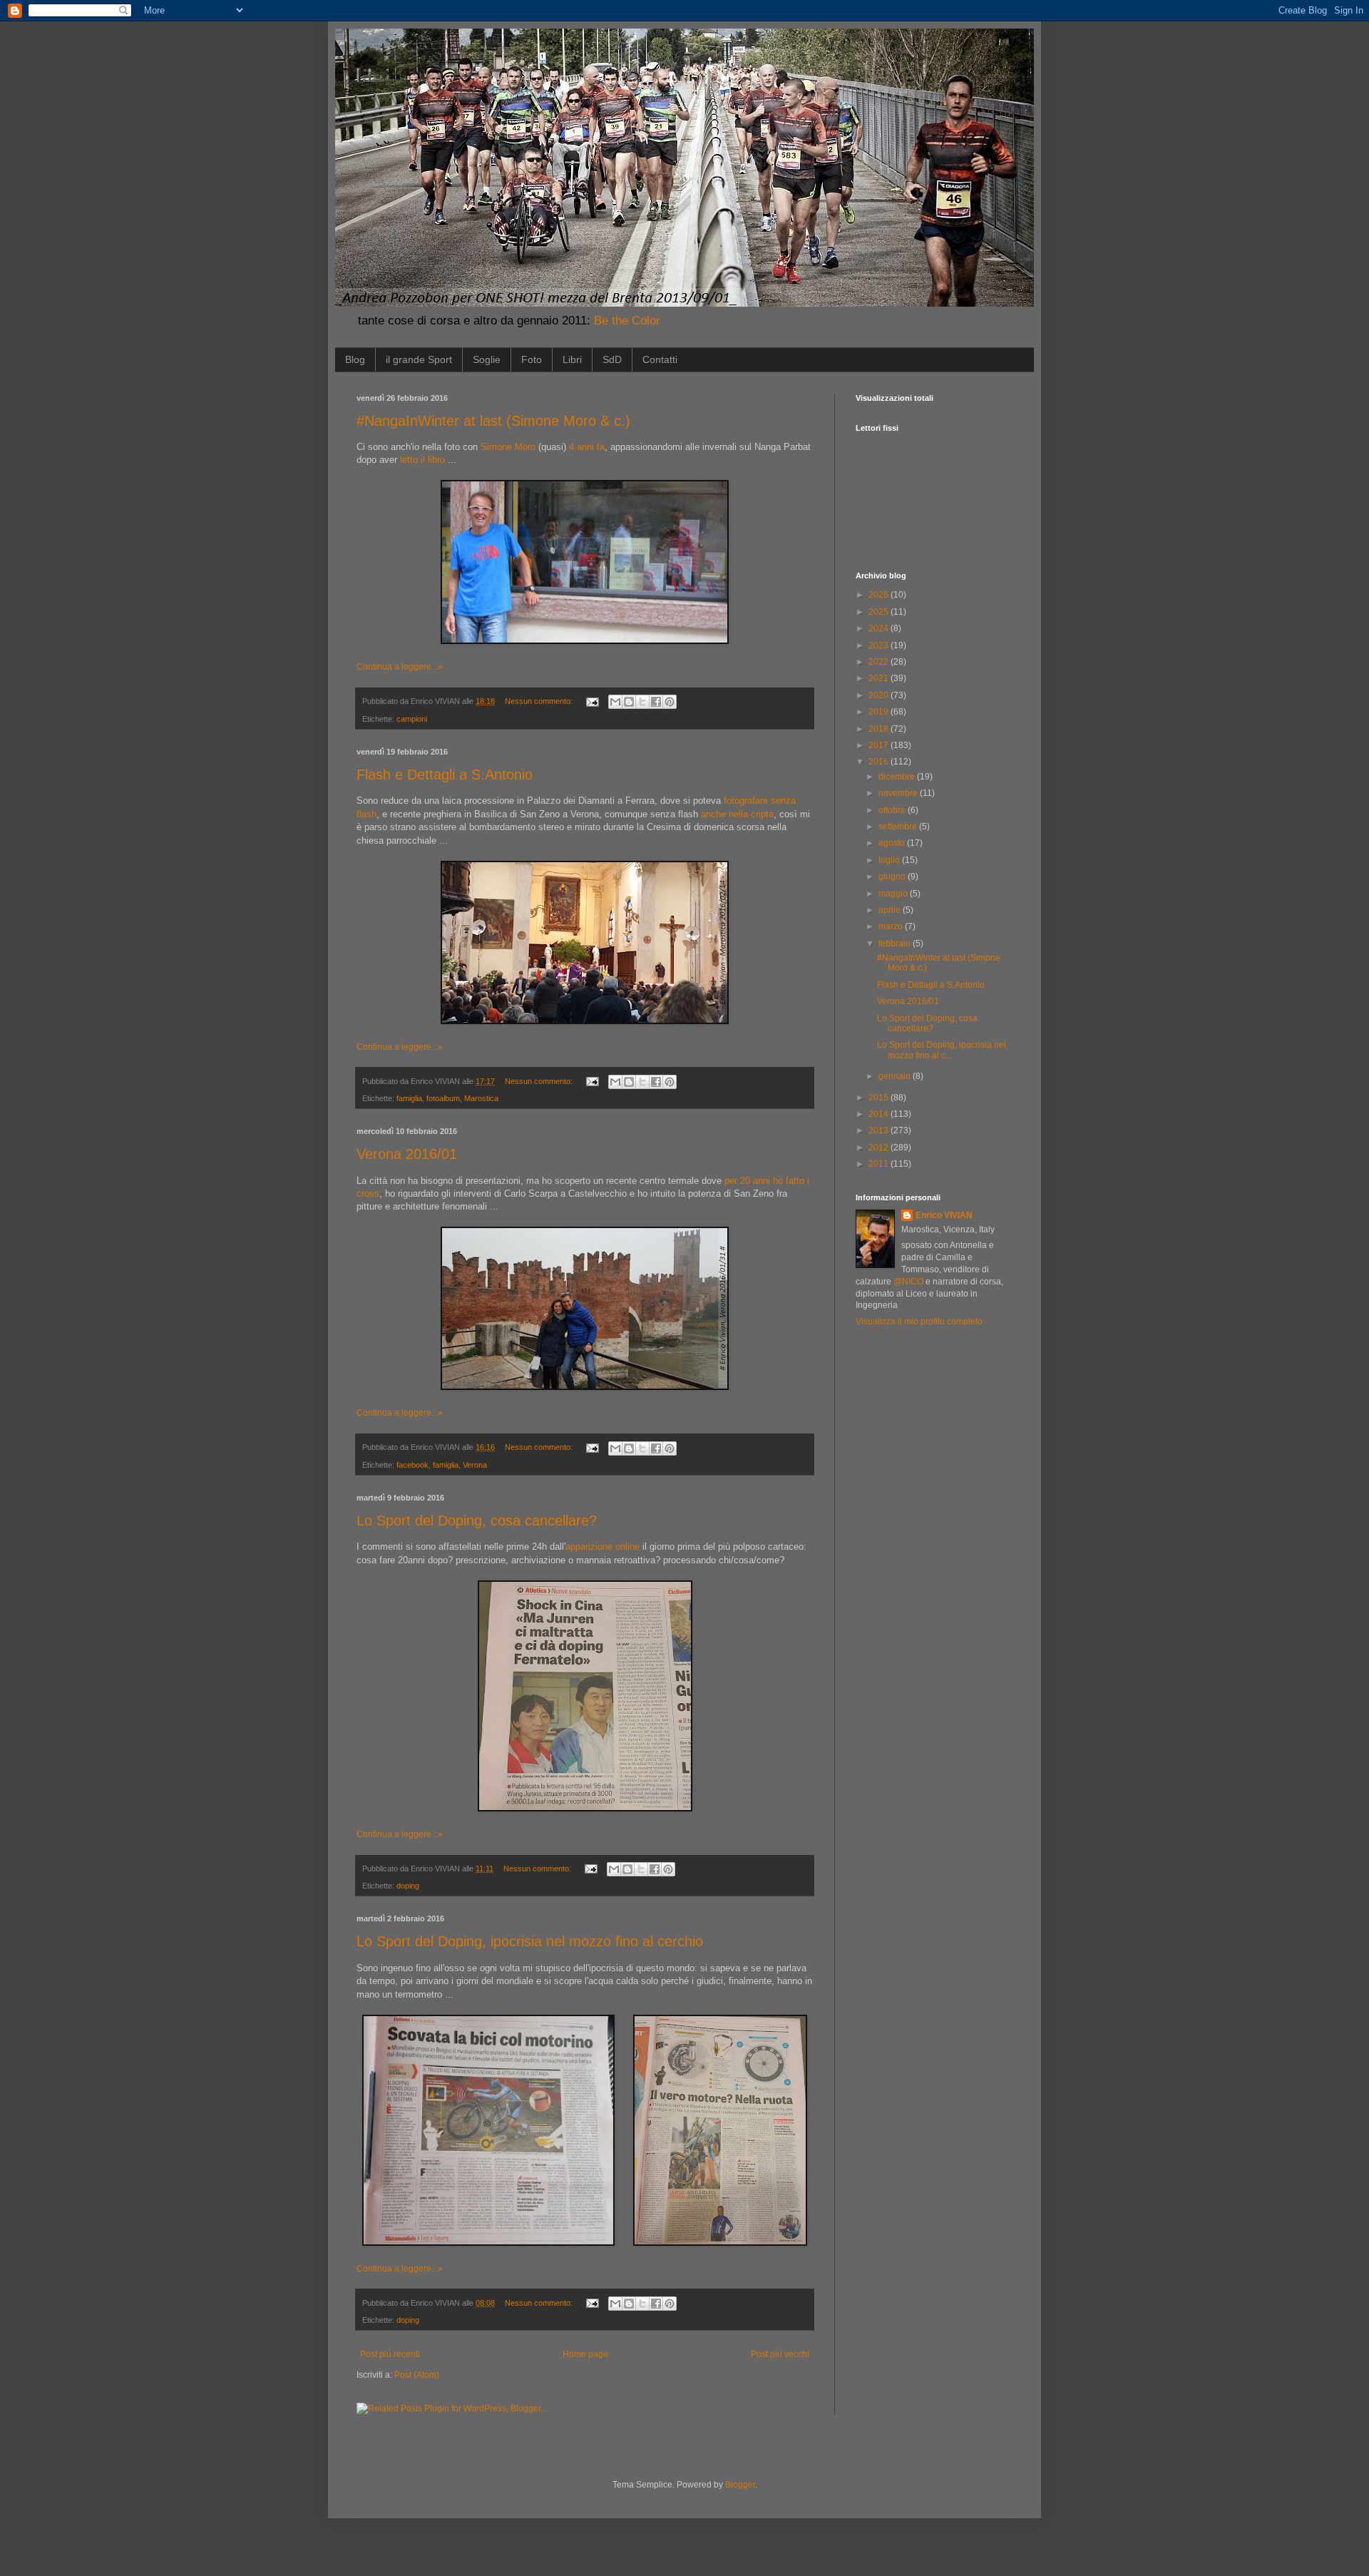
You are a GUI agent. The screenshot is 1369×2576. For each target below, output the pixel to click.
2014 (880, 1114)
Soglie (487, 359)
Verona (475, 1465)
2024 (880, 628)
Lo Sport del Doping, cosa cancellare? (477, 1520)
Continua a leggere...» (400, 667)
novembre (899, 793)
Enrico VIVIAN (944, 1215)
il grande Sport (419, 359)
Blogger (740, 2485)
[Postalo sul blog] (629, 702)
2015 (880, 1098)
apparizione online (603, 1547)
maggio (894, 894)
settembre (899, 827)
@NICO (908, 1282)
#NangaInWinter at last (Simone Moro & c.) (493, 421)
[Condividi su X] (642, 702)
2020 (880, 695)
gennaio (896, 1076)
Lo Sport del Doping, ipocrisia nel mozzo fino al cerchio (530, 1941)
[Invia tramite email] (615, 702)
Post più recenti (390, 2354)
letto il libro (422, 460)
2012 (880, 1148)
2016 (880, 762)
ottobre (893, 810)
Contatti (660, 359)
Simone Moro (508, 447)
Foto (532, 359)
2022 (880, 662)
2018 (880, 729)
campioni (412, 719)
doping (408, 1886)
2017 (880, 745)
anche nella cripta (737, 814)
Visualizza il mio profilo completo (919, 1322)
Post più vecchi (780, 2354)
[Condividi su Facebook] (656, 702)
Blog (355, 359)
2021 (880, 678)
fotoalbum (443, 1098)
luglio (890, 860)
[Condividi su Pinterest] (670, 702)
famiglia (409, 1098)
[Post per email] (592, 701)
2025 (880, 612)
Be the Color (627, 321)
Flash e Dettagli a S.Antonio (445, 775)
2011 (880, 1164)
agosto (893, 843)
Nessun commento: (540, 701)
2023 (880, 645)
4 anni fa (587, 447)
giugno (893, 876)
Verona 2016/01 (407, 1154)
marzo (892, 926)
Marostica (481, 1098)
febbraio (896, 944)
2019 (880, 712)
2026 (880, 595)
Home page (585, 2354)
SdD (612, 359)
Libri (572, 359)
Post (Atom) (417, 2375)
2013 (880, 1130)
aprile (891, 910)
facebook (412, 1465)
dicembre (898, 777)
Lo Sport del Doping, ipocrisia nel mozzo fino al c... (942, 1050)
